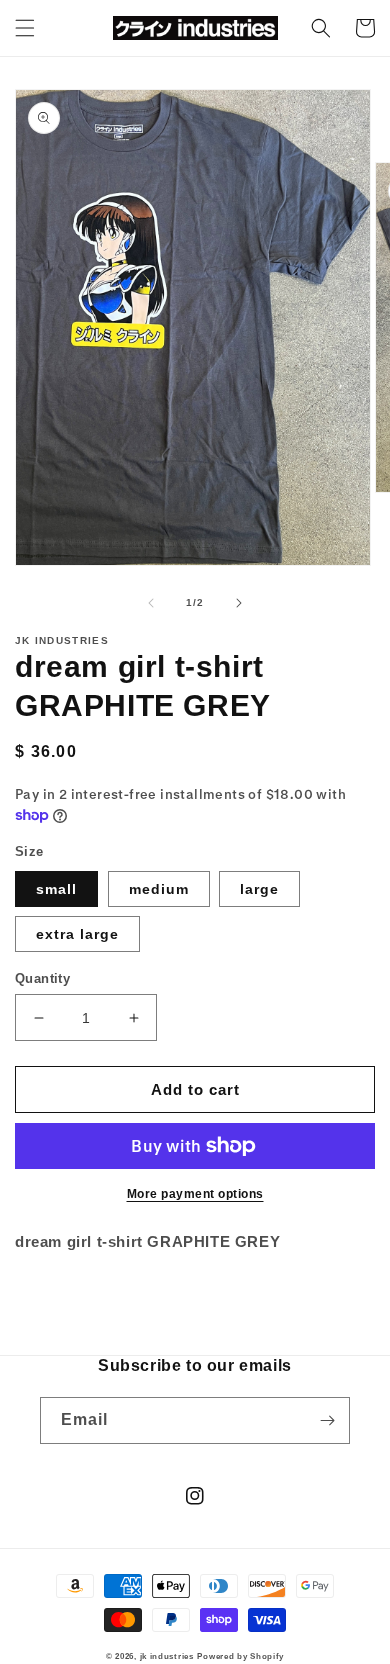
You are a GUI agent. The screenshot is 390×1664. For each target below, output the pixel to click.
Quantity (42, 978)
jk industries (167, 1656)
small (56, 889)
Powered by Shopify (240, 1656)
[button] (25, 28)
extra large (77, 934)
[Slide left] (151, 603)
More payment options (195, 1194)
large (259, 889)
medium (159, 889)
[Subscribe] (327, 1420)
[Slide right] (239, 603)
